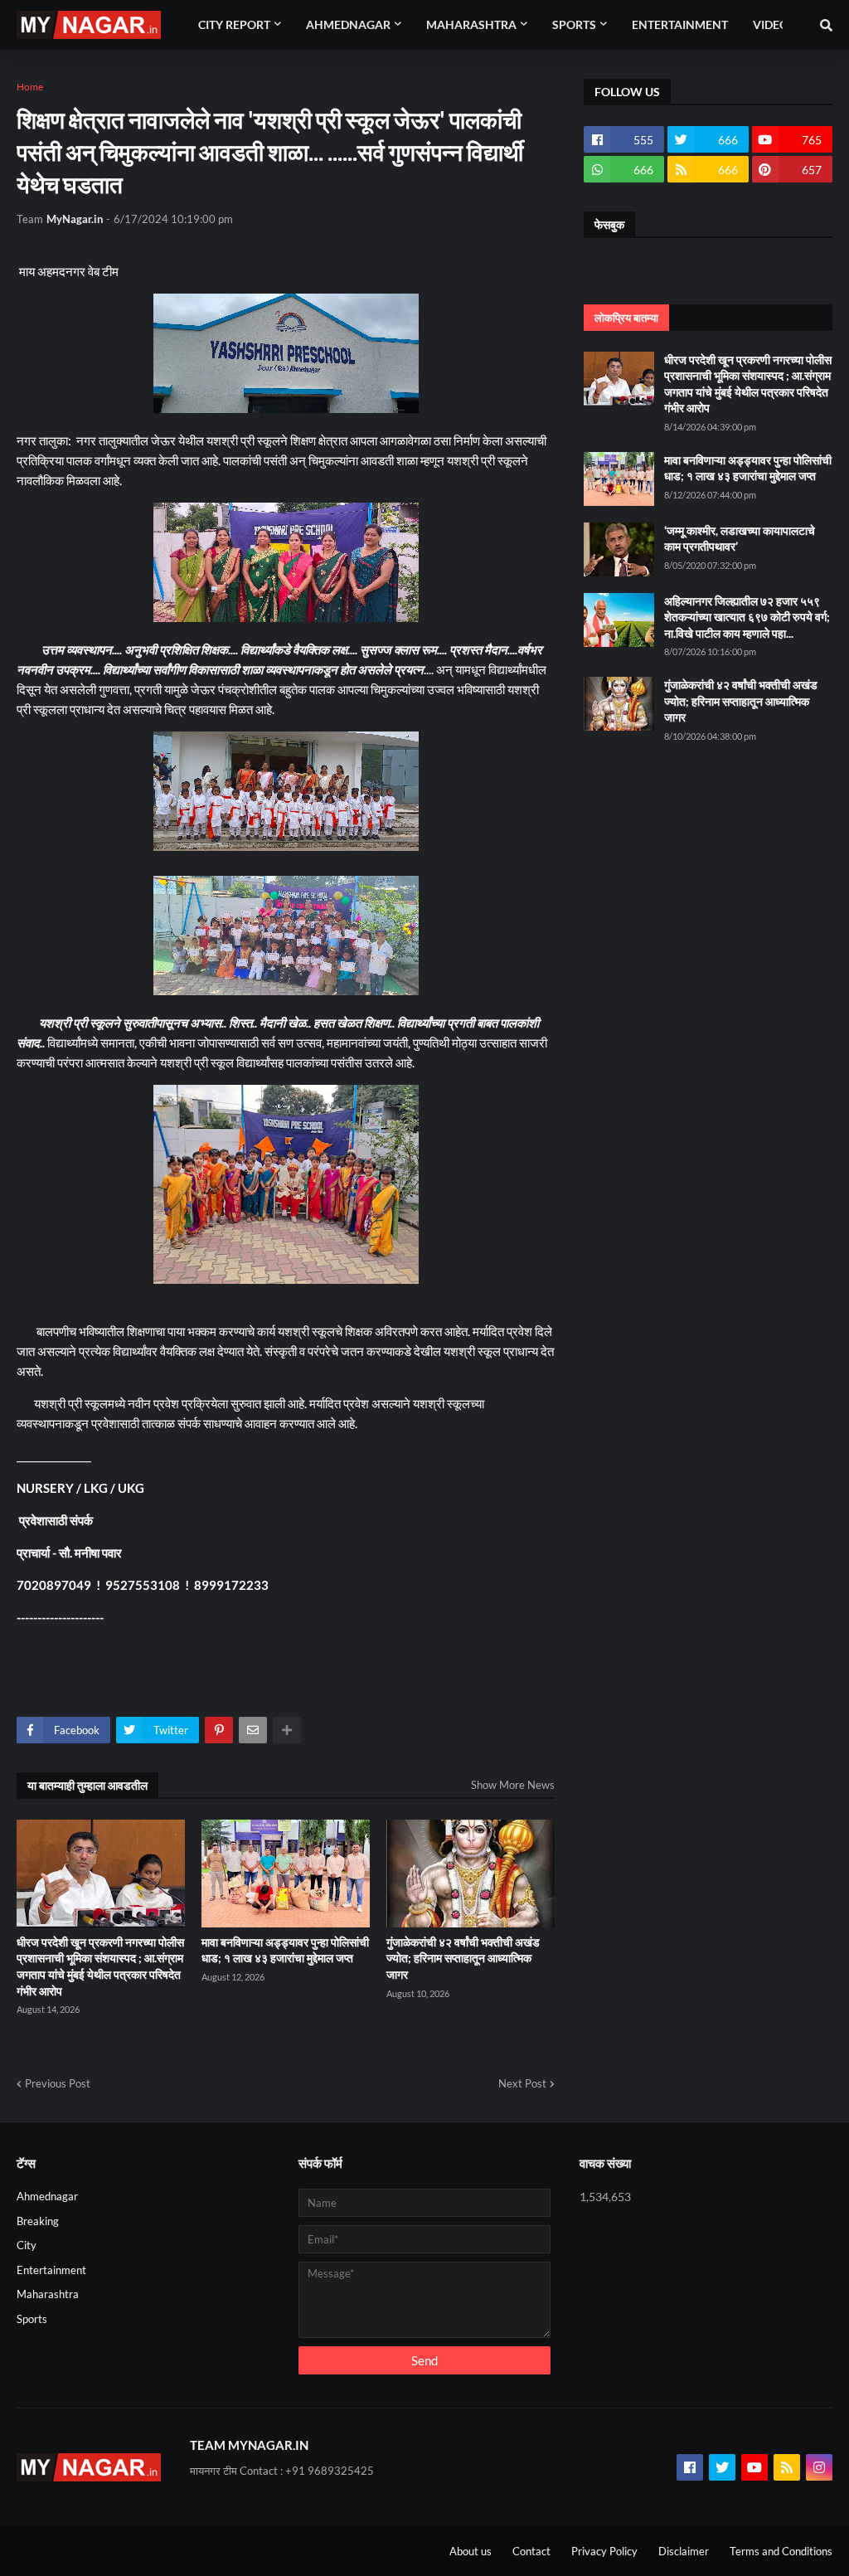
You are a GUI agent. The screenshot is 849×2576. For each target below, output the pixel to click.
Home (30, 87)
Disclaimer (684, 2551)
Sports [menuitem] (574, 24)
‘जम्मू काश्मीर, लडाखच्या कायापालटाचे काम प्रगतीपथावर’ (740, 539)
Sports (32, 2319)
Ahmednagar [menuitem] (348, 24)
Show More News (513, 1785)
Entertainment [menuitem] (680, 24)
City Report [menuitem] (234, 24)
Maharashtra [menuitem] (471, 24)
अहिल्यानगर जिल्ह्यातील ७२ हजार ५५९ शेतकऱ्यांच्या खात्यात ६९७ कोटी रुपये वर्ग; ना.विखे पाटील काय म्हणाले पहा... (747, 617)
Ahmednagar (47, 2196)
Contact (531, 2551)
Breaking (38, 2221)
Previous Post (58, 2083)
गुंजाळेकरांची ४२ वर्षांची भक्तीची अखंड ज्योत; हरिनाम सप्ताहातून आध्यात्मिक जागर (463, 1958)
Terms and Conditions (781, 2551)
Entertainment (51, 2270)
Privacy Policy (604, 2551)
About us (471, 2551)
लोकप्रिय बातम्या (626, 318)
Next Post (522, 2083)
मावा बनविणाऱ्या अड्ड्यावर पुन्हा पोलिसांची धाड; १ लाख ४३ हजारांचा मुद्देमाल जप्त (285, 1950)
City (27, 2245)
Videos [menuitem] (774, 24)
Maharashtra (48, 2294)
